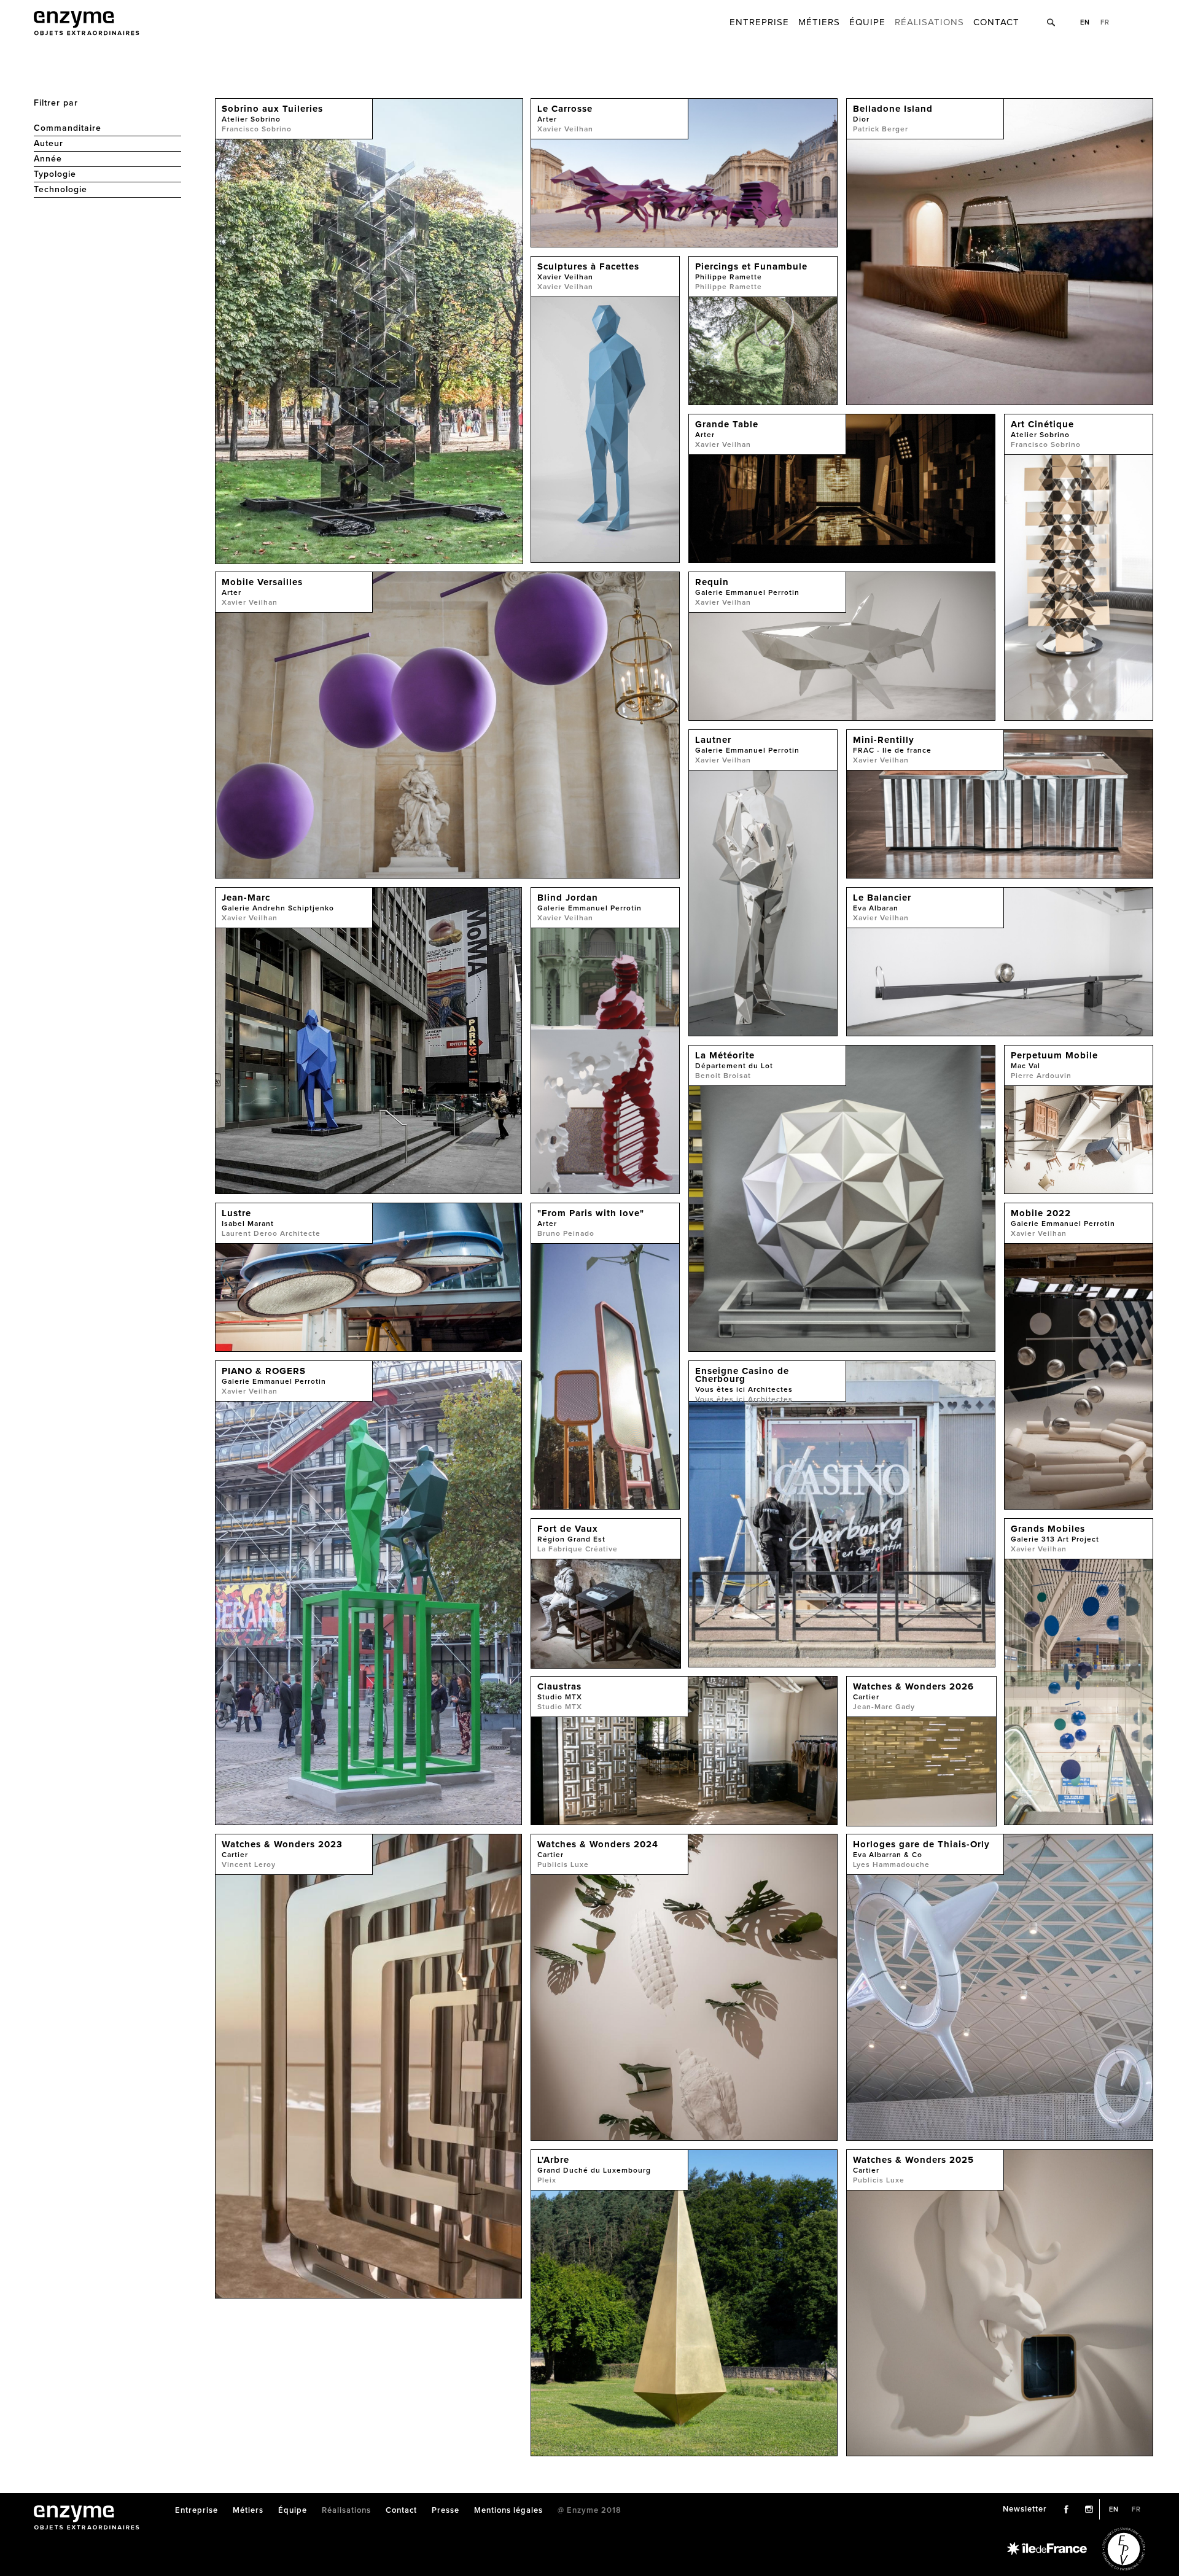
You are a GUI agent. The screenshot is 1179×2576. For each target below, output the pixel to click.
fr (1105, 22)
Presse (446, 2511)
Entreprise (759, 22)
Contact (996, 22)
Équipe (867, 22)
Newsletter (1025, 2509)
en (1085, 22)
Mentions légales (508, 2511)
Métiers (819, 22)
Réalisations (929, 22)
